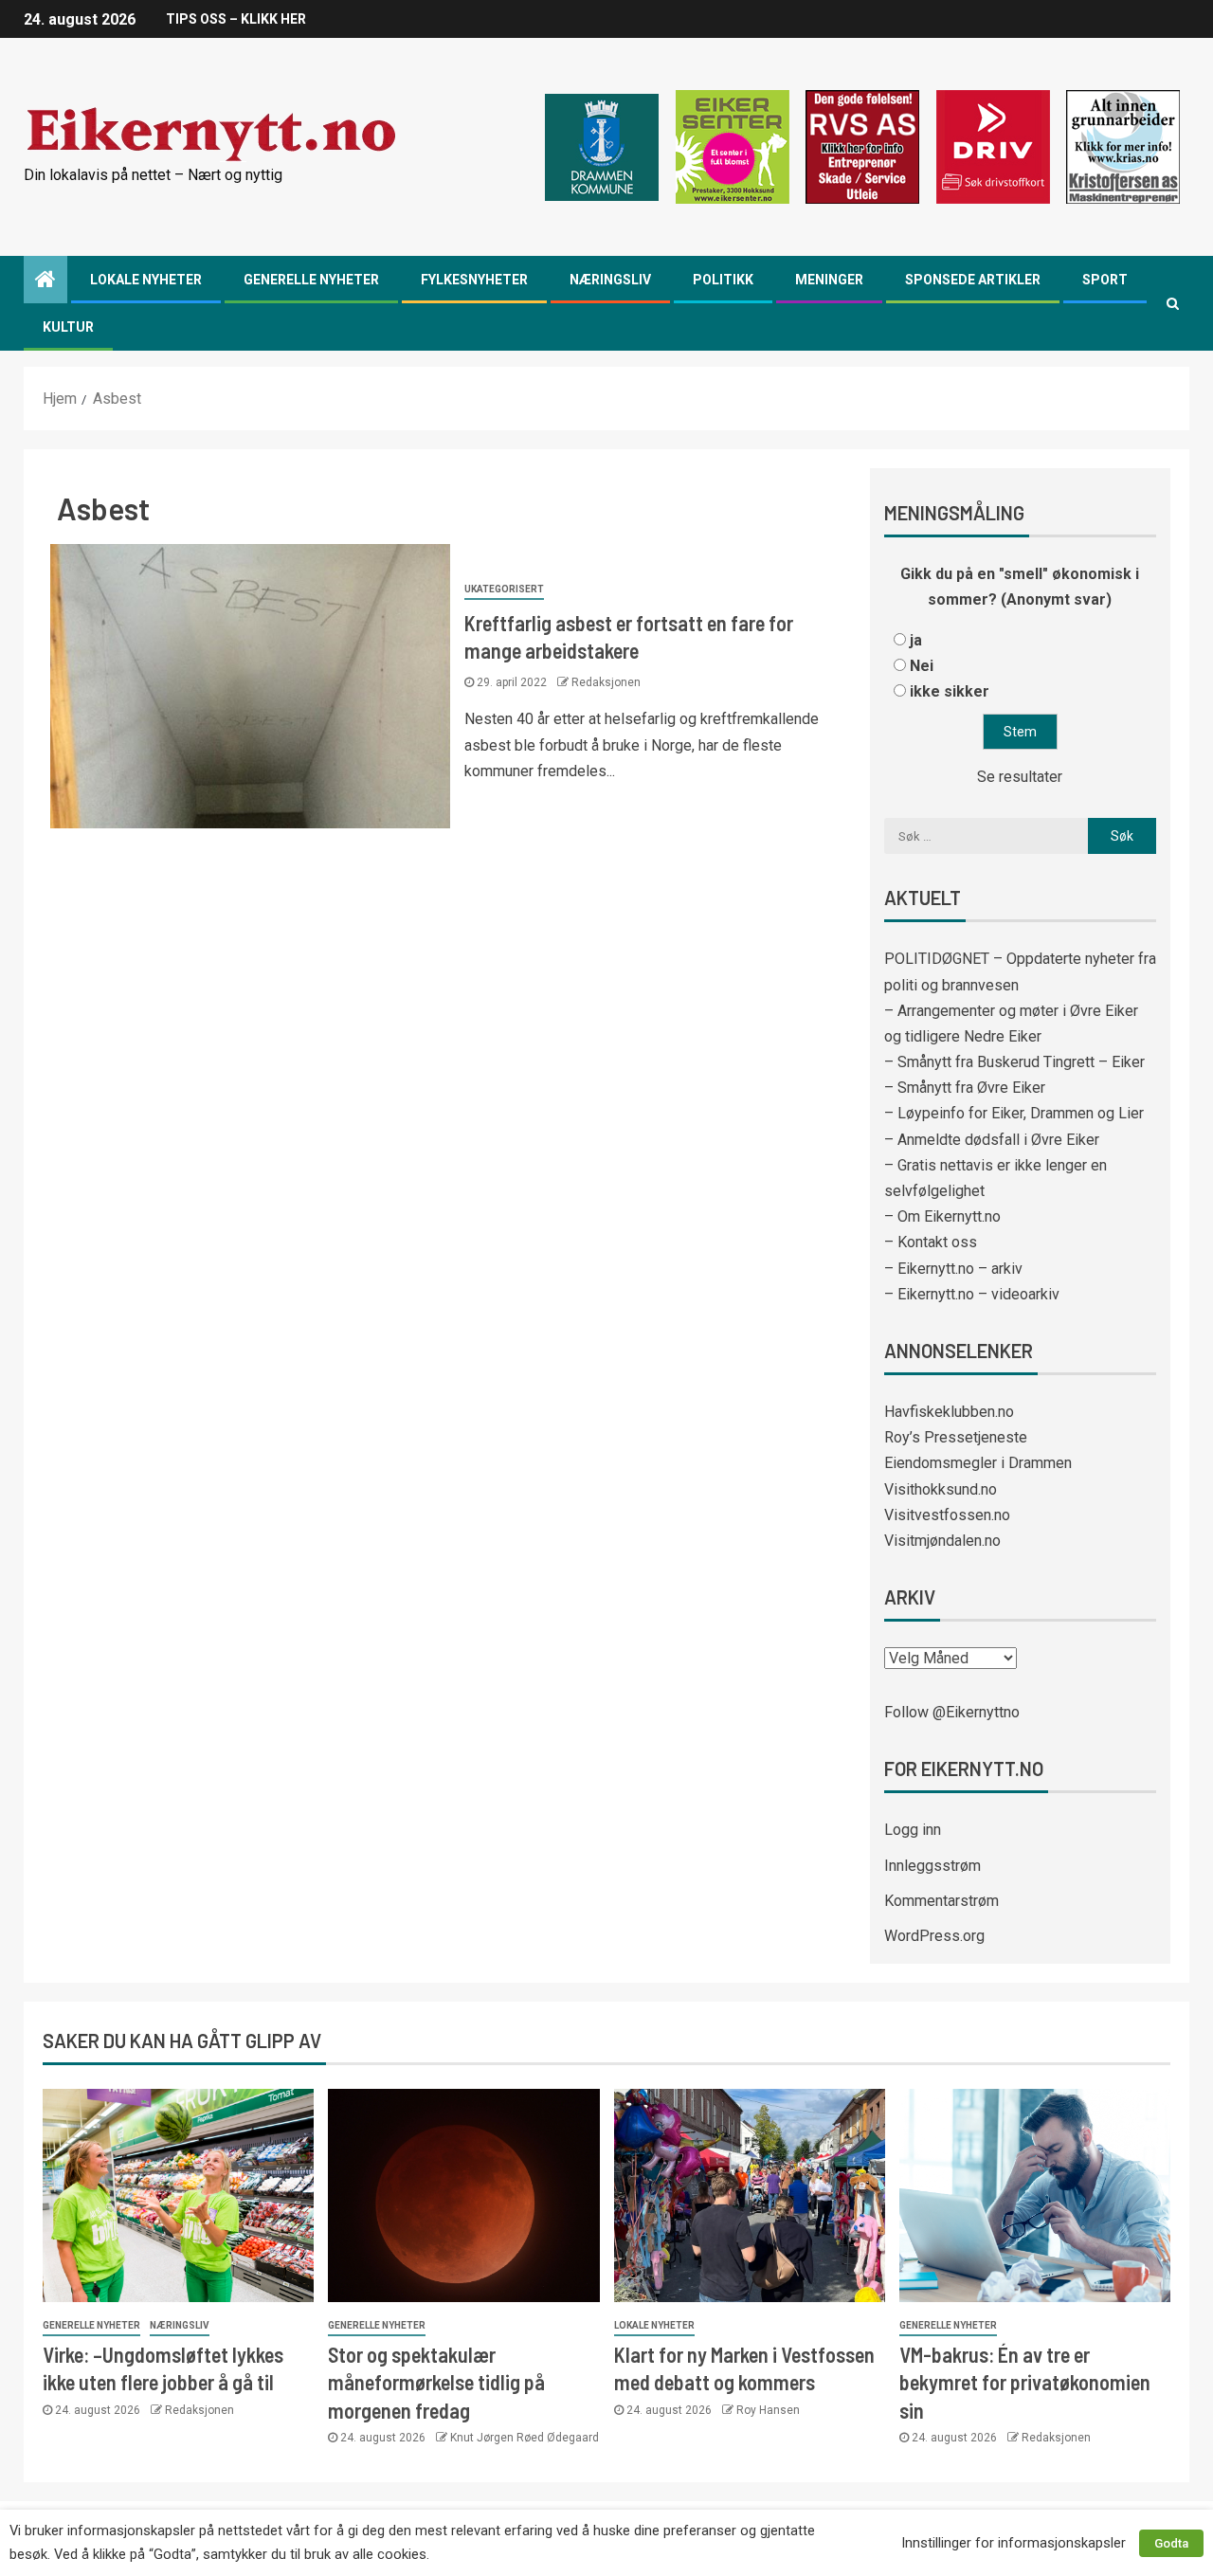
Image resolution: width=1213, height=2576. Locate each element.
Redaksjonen (606, 682)
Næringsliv (610, 280)
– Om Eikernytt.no (942, 1216)
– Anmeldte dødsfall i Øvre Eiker (992, 1140)
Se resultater (1020, 777)
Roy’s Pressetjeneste (956, 1437)
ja (916, 640)
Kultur (68, 327)
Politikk (723, 280)
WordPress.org (934, 1936)
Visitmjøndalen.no (942, 1541)
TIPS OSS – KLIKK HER (236, 19)
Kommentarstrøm (941, 1901)
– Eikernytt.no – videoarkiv (972, 1294)
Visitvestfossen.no (947, 1515)
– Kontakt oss (931, 1242)
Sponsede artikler (973, 280)
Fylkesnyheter (474, 280)
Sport (1105, 280)
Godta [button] (1171, 2543)
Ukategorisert (504, 589)
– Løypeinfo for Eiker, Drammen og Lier (1014, 1113)
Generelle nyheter (311, 280)
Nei (922, 666)
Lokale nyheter (146, 280)
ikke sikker (950, 691)
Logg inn (913, 1830)
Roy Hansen (768, 2410)
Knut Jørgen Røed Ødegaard (525, 2438)
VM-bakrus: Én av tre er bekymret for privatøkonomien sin (1025, 2382)
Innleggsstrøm (932, 1866)
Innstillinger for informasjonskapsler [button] (1014, 2543)
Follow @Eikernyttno (952, 1712)
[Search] (1173, 303)
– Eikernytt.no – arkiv (953, 1269)
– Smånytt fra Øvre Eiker (965, 1088)
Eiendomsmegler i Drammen (978, 1463)
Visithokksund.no (941, 1489)
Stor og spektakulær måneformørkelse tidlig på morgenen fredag (436, 2382)
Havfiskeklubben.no (949, 1412)
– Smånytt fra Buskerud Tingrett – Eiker (1014, 1062)
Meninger (829, 280)
